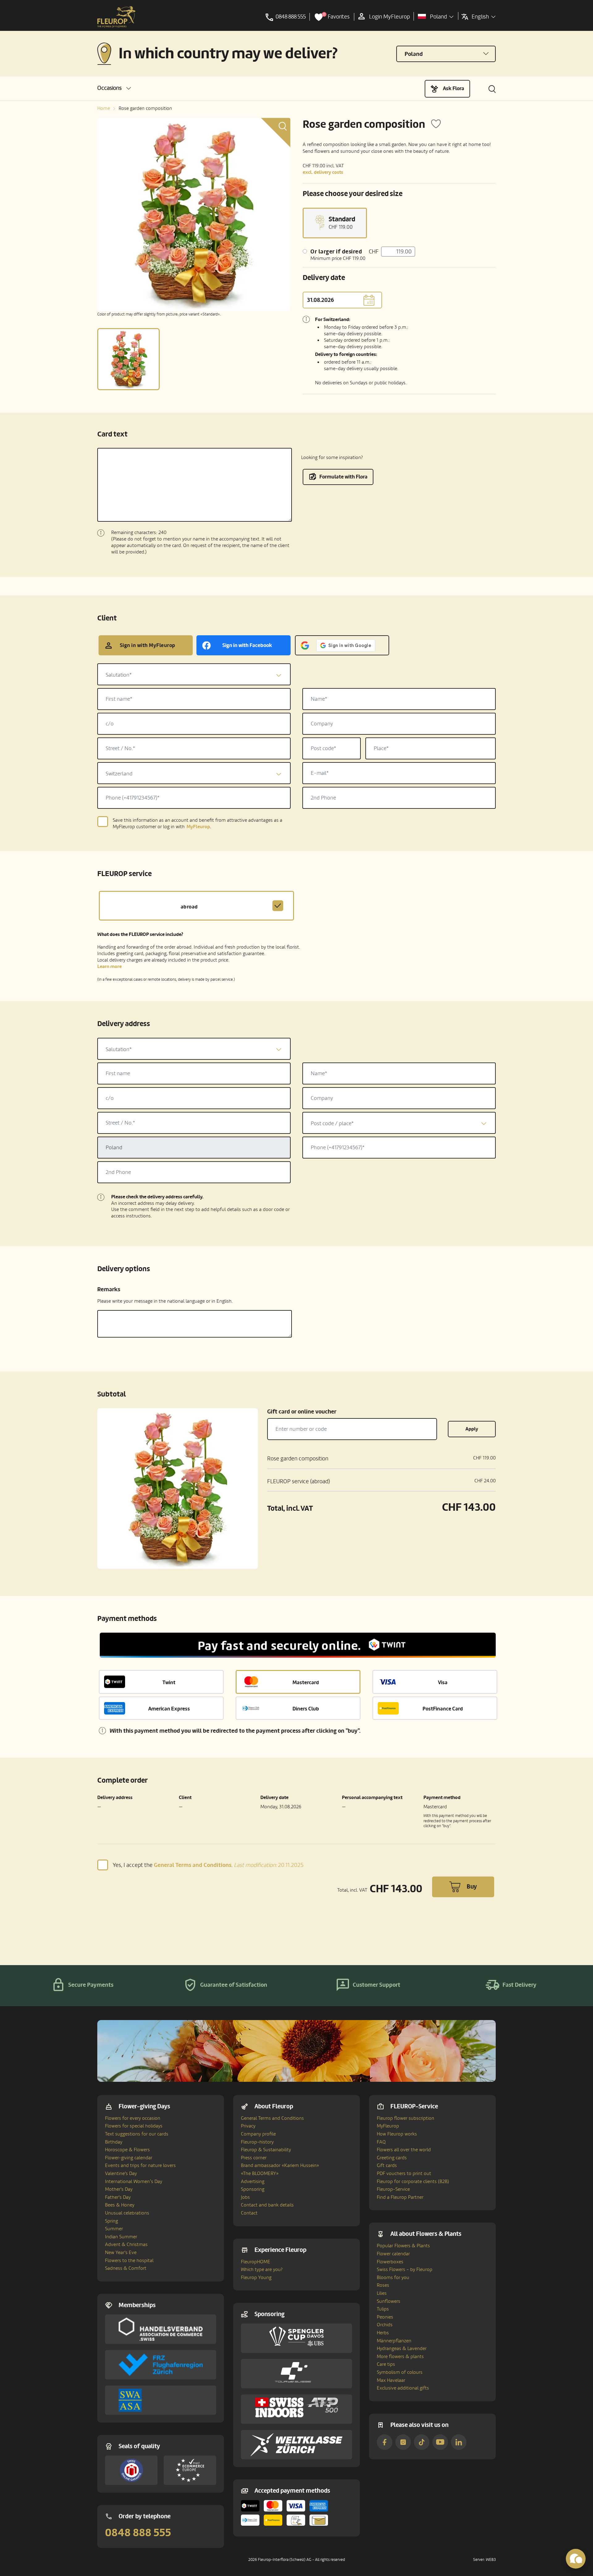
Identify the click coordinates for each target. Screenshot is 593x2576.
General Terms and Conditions (272, 2118)
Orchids (385, 2325)
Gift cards (387, 2165)
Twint (169, 1683)
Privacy (248, 2126)
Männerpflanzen (394, 2341)
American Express (169, 1709)
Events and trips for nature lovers (140, 2165)
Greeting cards (392, 2158)
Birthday (114, 2142)
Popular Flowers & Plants (403, 2246)
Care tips (386, 2364)
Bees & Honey (120, 2205)
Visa (443, 1683)
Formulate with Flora (343, 477)
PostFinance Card (443, 1709)
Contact (249, 2213)
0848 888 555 (138, 2533)
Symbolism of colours (400, 2372)
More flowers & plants (400, 2357)
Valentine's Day (121, 2173)
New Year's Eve (121, 2252)
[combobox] (194, 674)
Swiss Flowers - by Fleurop (405, 2269)
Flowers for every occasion (133, 2118)
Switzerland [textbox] (119, 774)
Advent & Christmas (126, 2244)
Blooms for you (393, 2277)
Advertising (253, 2181)
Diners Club (306, 1709)
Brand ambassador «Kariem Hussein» (280, 2165)
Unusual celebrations (127, 2213)
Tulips (383, 2309)
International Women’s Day (134, 2181)
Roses (383, 2285)
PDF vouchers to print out (404, 2173)
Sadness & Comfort (126, 2268)
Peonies (385, 2317)
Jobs (245, 2197)
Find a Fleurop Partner (400, 2197)
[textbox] (194, 675)
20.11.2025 (269, 1865)
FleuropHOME (256, 2262)
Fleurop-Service (393, 2189)
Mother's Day (119, 2189)
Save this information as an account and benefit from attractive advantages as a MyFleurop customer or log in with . (198, 824)
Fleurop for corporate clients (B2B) (413, 2181)
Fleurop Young (256, 2277)
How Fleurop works (397, 2134)
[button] (114, 88)
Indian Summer (121, 2237)
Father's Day (118, 2197)
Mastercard (306, 1683)
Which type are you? (262, 2269)
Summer (114, 2229)
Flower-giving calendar (129, 2158)
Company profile (258, 2134)
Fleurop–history (257, 2142)
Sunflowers (389, 2301)
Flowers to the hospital (129, 2261)
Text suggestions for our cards (137, 2134)
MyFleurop (388, 2126)
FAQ (381, 2142)
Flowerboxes (390, 2262)
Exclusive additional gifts (403, 2388)
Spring (111, 2221)
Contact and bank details (267, 2205)
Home (104, 108)
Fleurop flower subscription (406, 2118)
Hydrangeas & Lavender (402, 2348)
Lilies (382, 2293)
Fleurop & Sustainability (266, 2150)
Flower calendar (393, 2254)
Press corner (254, 2158)
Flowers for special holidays (134, 2126)
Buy (472, 1887)
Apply (472, 1429)
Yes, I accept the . (208, 1865)
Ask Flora (454, 88)
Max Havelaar (391, 2380)
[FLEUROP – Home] (116, 17)
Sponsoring (253, 2189)
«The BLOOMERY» (260, 2173)
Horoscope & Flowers (127, 2150)
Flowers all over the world (404, 2150)
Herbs (383, 2333)
